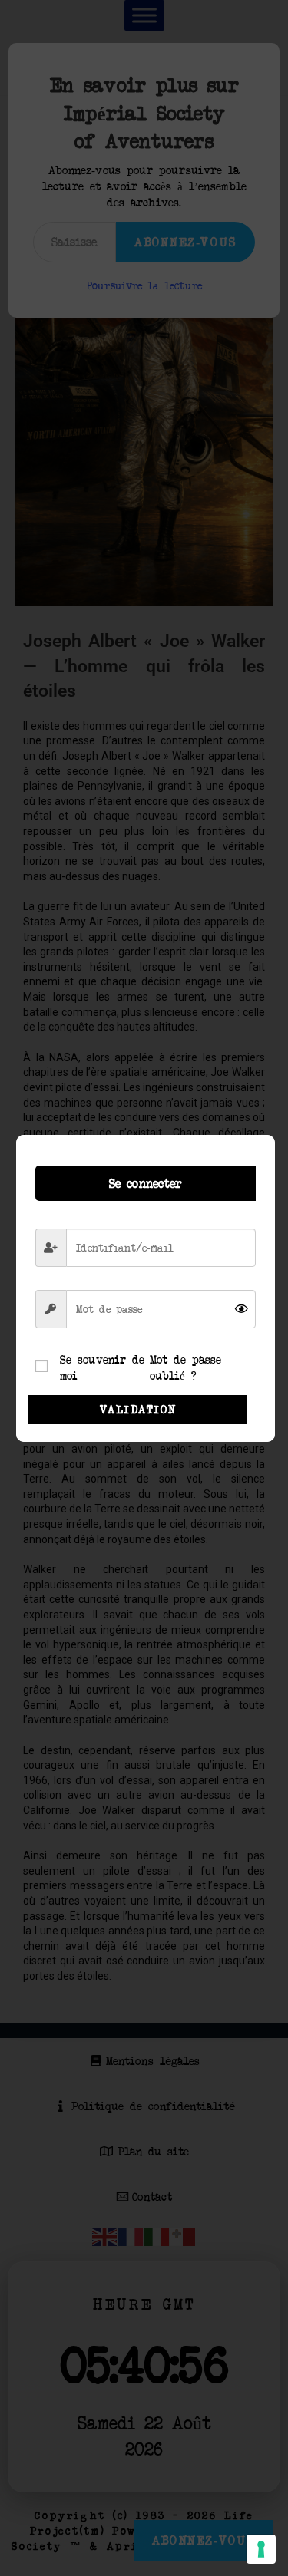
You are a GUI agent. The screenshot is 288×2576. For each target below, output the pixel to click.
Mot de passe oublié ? (185, 1367)
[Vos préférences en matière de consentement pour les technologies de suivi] (261, 2549)
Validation (138, 1409)
